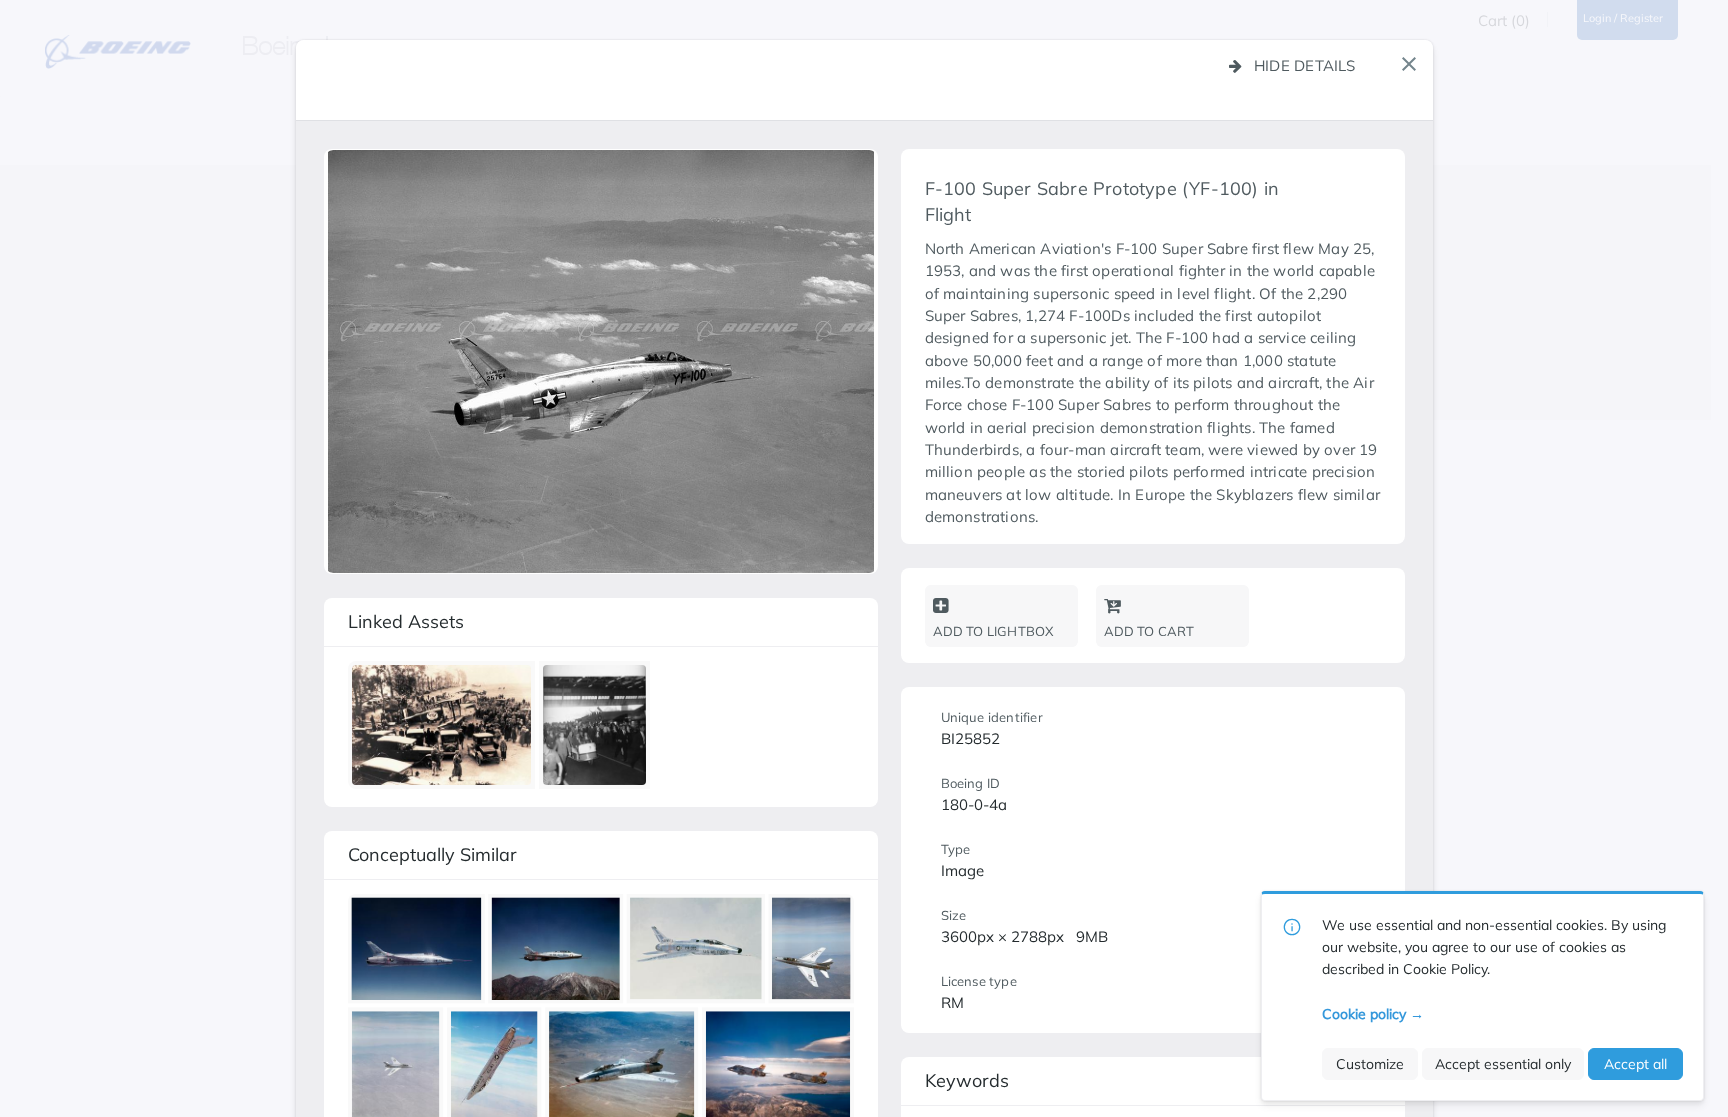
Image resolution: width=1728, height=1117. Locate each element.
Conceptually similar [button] (432, 854)
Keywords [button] (967, 1080)
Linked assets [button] (406, 621)
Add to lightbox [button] (993, 631)
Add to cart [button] (1149, 631)
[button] (1409, 64)
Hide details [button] (1305, 65)
